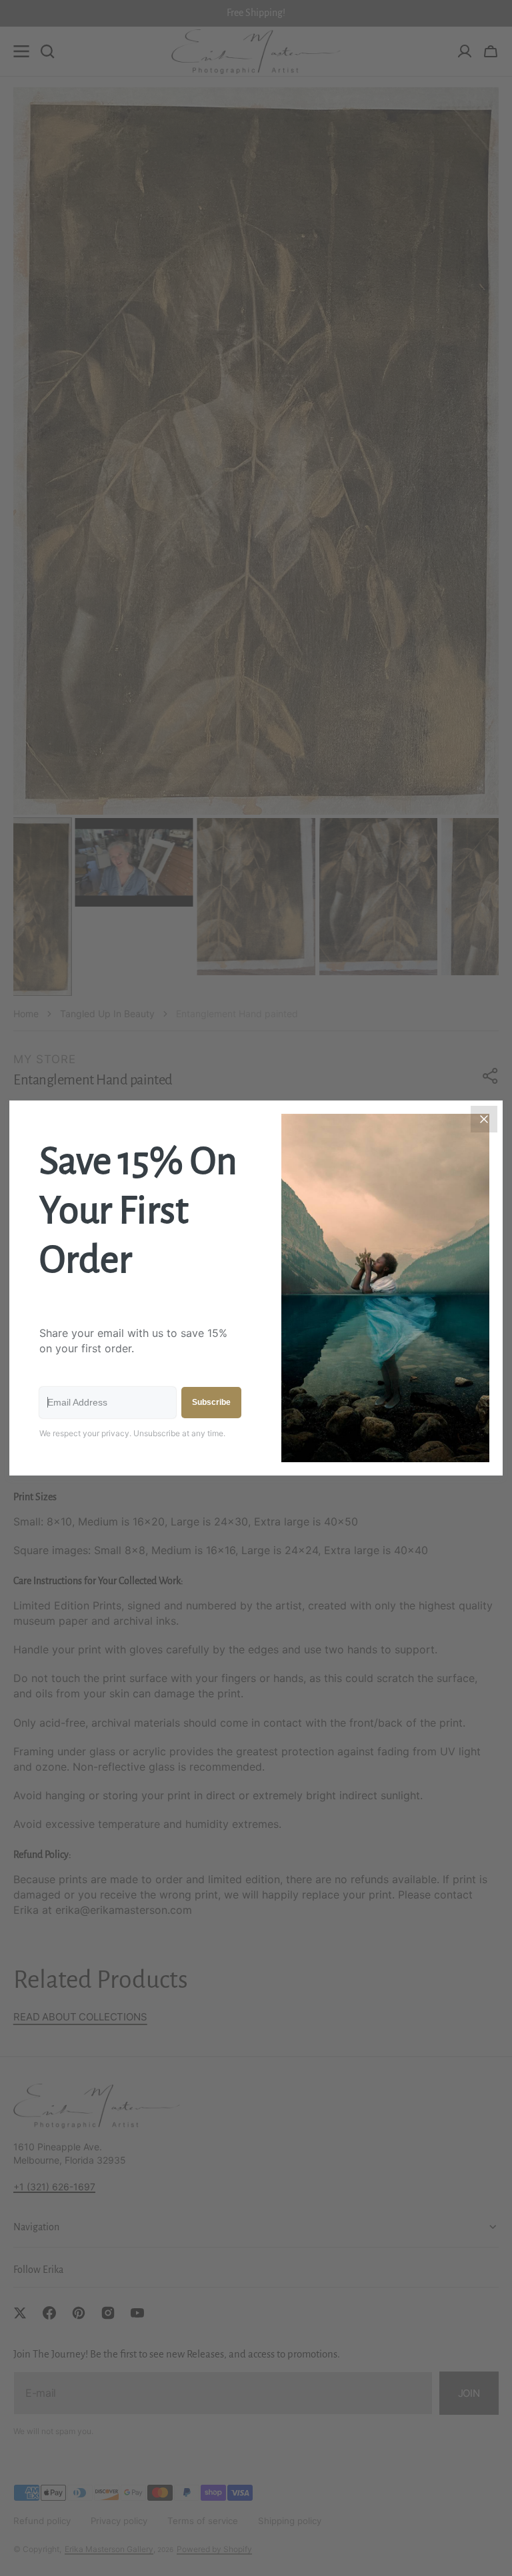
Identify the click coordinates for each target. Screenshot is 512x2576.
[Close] (484, 1119)
